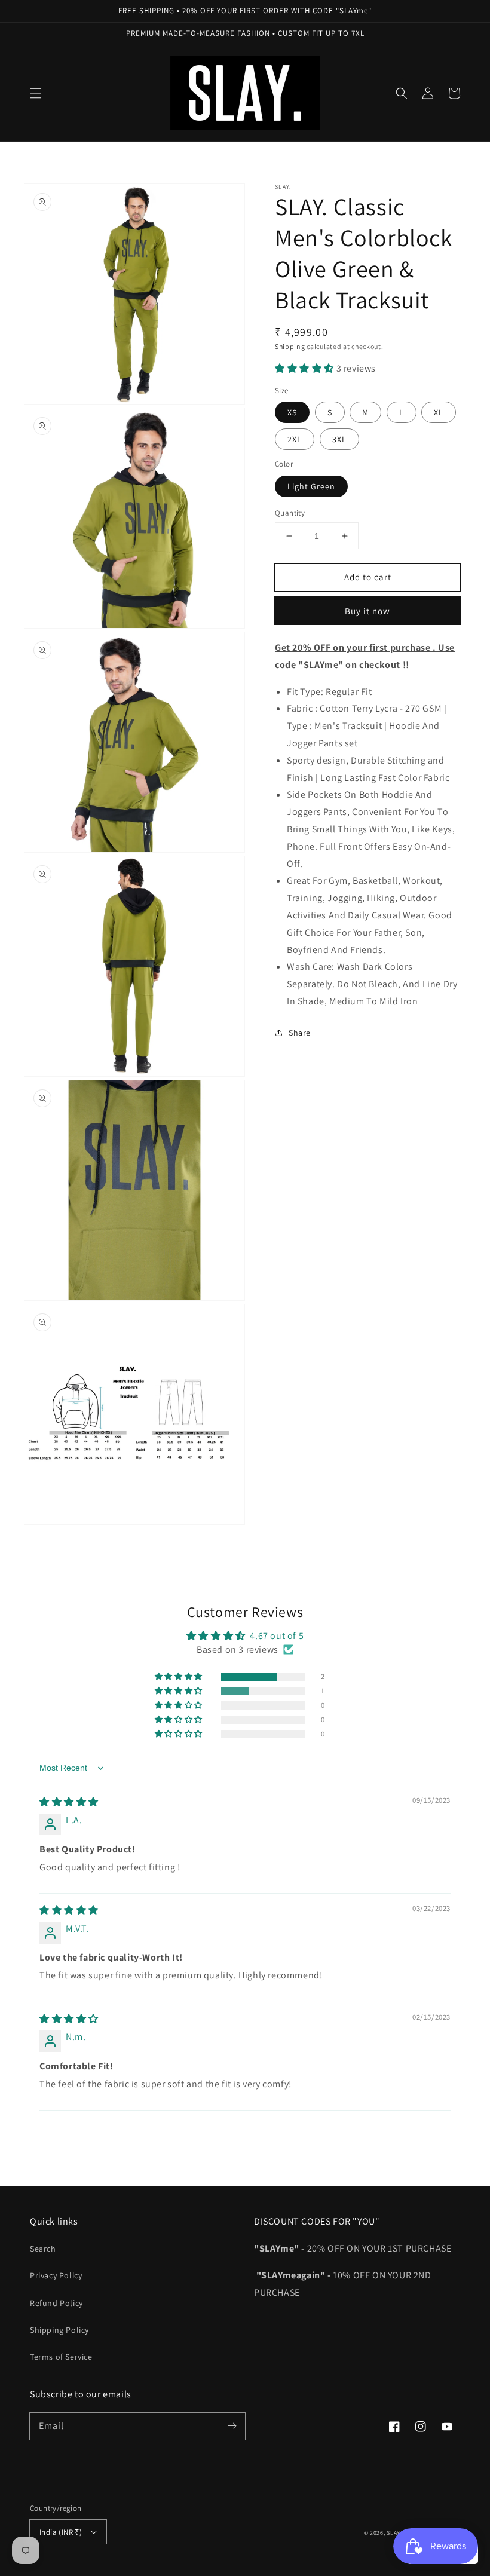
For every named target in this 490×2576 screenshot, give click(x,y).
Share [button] (300, 1033)
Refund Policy (56, 2303)
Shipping (290, 346)
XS (292, 412)
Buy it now (367, 611)
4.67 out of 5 (277, 1636)
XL (439, 412)
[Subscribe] (232, 2426)
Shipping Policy (59, 2330)
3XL (339, 439)
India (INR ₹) (61, 2532)
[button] (36, 93)
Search (43, 2249)
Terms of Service (61, 2357)
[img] (69, 1802)
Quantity (290, 513)
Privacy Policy (56, 2275)
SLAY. (394, 2533)
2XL (295, 439)
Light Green (311, 486)
